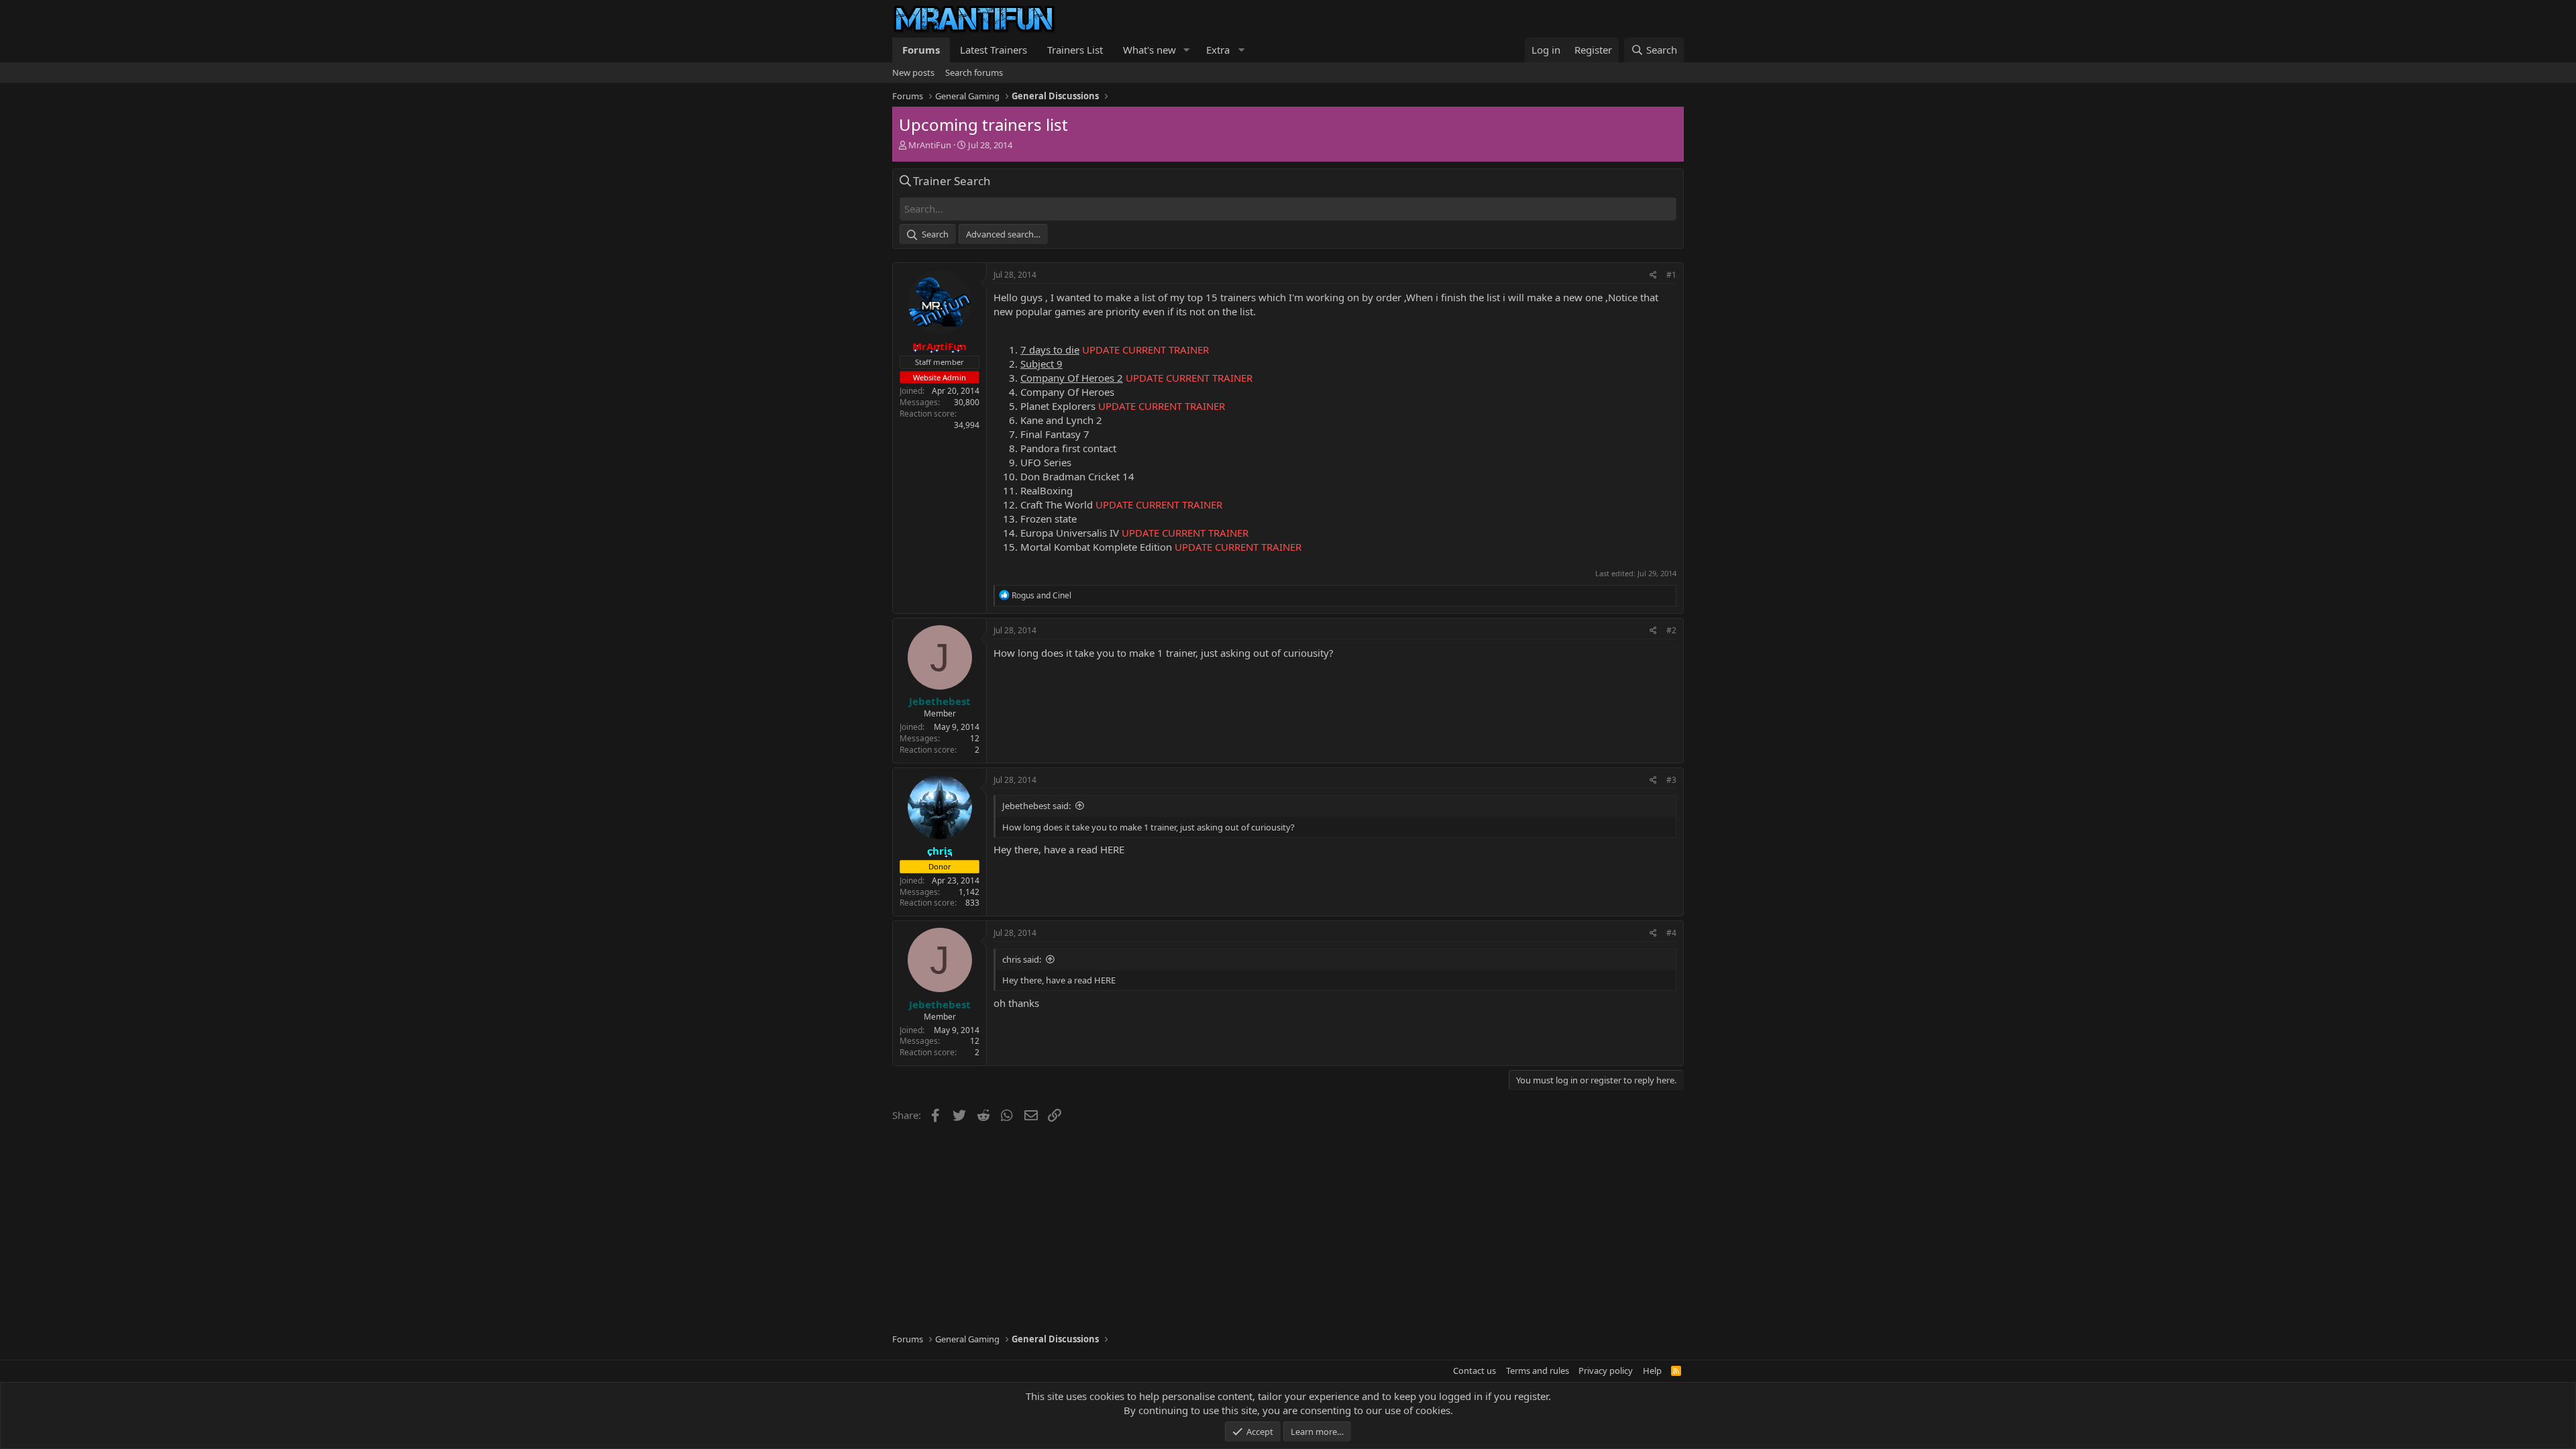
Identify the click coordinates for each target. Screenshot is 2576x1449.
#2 (1671, 630)
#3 (1671, 780)
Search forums (974, 72)
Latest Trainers (994, 50)
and (1041, 595)
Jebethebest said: (1036, 806)
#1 (1671, 275)
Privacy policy (1606, 1371)
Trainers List (1075, 50)
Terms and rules (1538, 1371)
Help (1652, 1371)
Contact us (1474, 1371)
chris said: (1022, 959)
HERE (1112, 849)
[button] (1187, 50)
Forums (921, 50)
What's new (1149, 50)
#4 (1671, 933)
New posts (913, 72)
